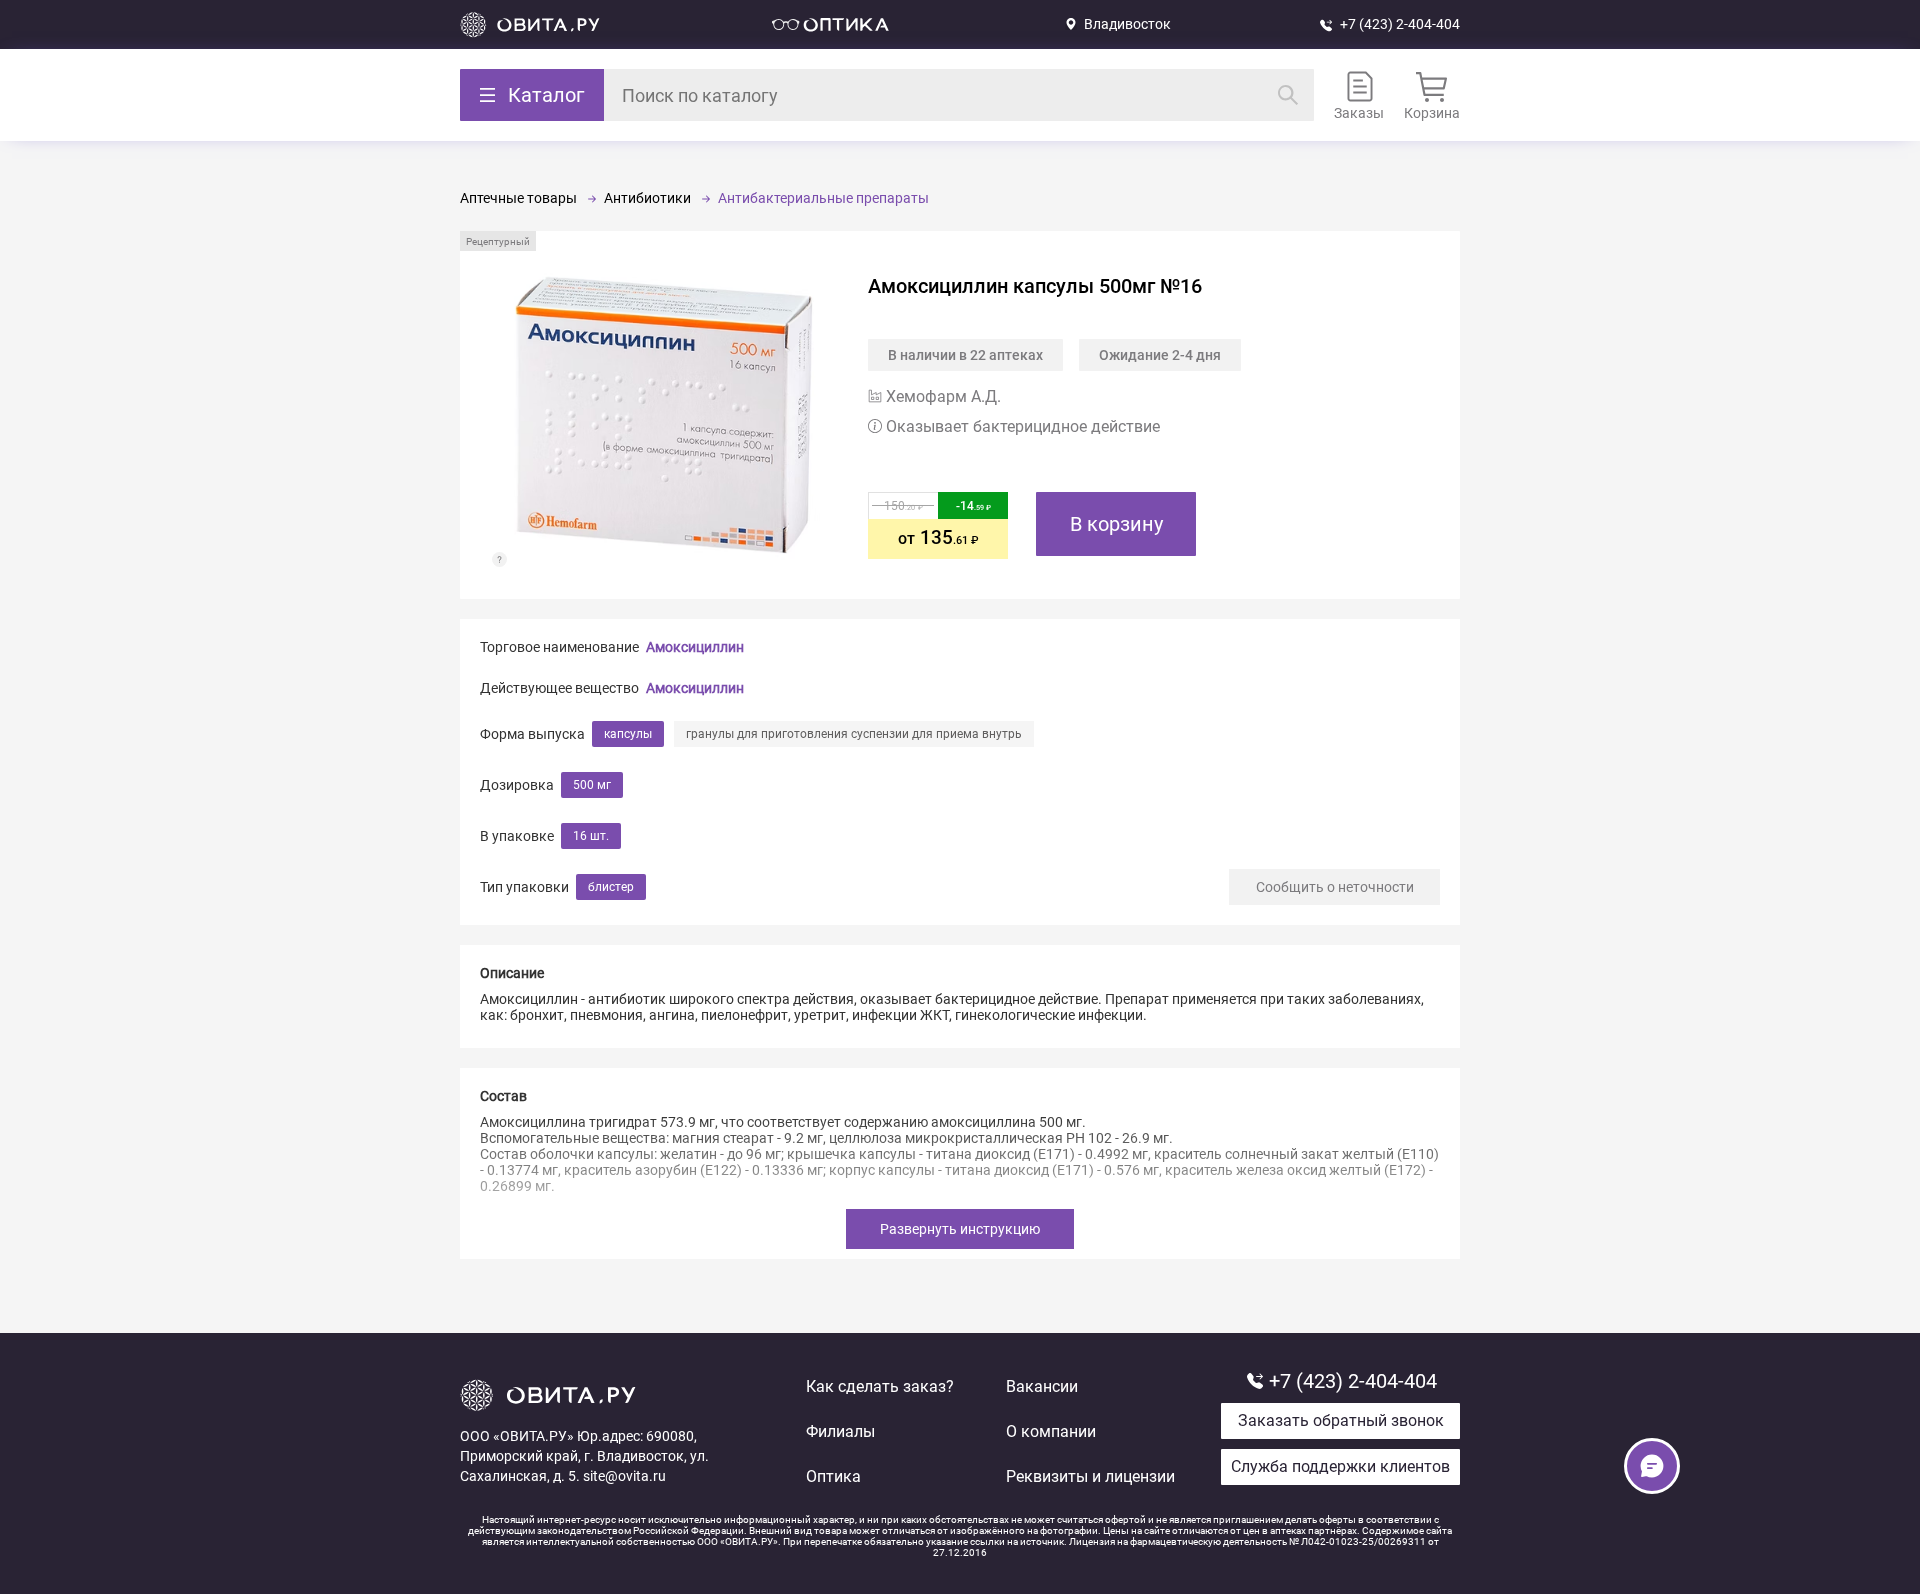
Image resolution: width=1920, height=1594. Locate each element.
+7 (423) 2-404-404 (1400, 24)
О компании (1051, 1431)
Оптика (833, 1476)
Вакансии (1042, 1386)
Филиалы (840, 1431)
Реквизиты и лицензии (1090, 1476)
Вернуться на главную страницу (530, 24)
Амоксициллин (695, 647)
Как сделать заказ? (880, 1386)
